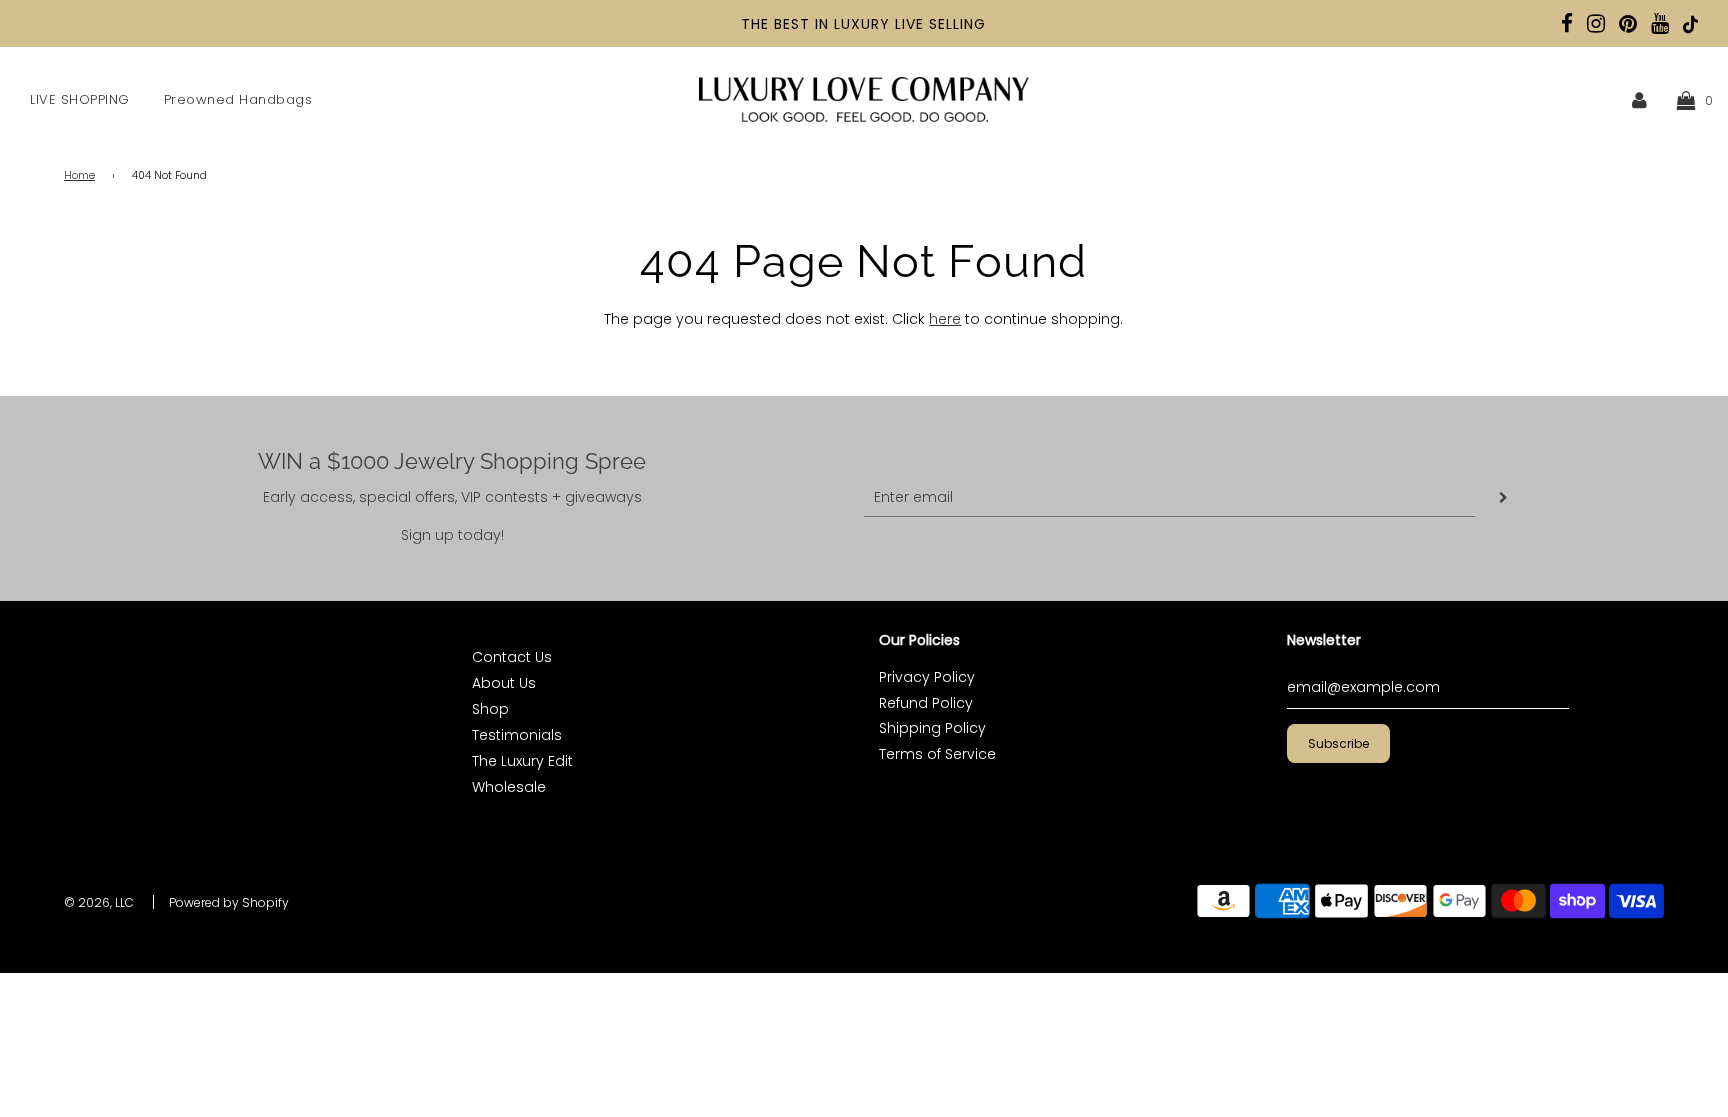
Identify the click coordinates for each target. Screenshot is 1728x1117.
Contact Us (512, 657)
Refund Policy (926, 703)
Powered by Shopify (229, 902)
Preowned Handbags (238, 99)
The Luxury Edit (522, 761)
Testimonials (517, 735)
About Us (504, 683)
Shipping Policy (932, 728)
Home (79, 175)
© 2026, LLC (99, 902)
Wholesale (509, 787)
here (945, 319)
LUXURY (862, 24)
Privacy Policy (927, 677)
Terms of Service (937, 754)
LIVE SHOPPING (80, 99)
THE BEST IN (787, 24)
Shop (490, 709)
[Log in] (1639, 100)
